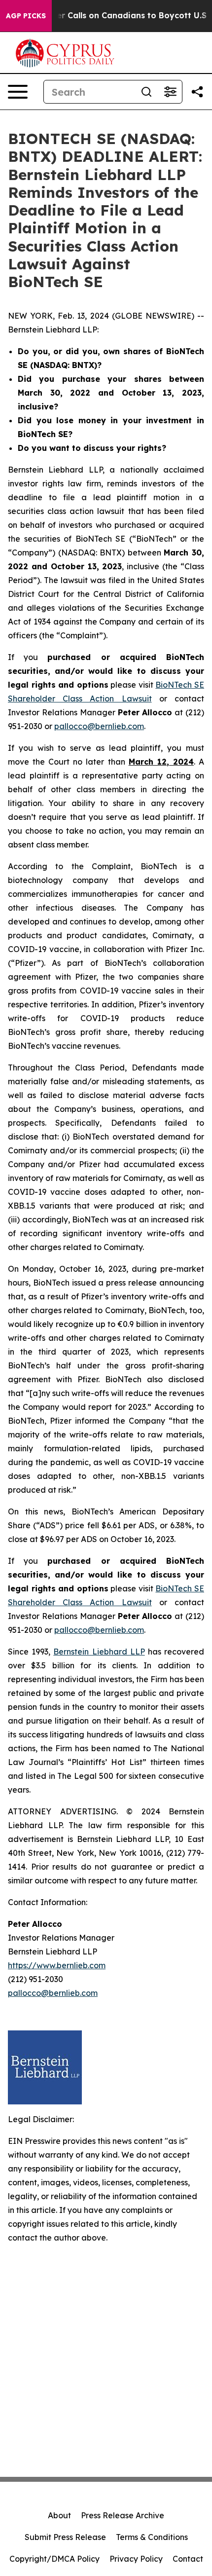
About (59, 2515)
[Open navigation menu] (18, 92)
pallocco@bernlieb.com (99, 726)
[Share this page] (197, 92)
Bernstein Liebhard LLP (99, 1652)
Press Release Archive (123, 2515)
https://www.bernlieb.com (57, 1965)
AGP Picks (26, 16)
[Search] (146, 92)
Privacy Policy (136, 2559)
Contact (188, 2559)
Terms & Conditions (152, 2537)
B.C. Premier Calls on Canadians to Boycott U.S (111, 16)
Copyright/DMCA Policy (54, 2559)
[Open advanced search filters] (170, 92)
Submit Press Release (65, 2537)
